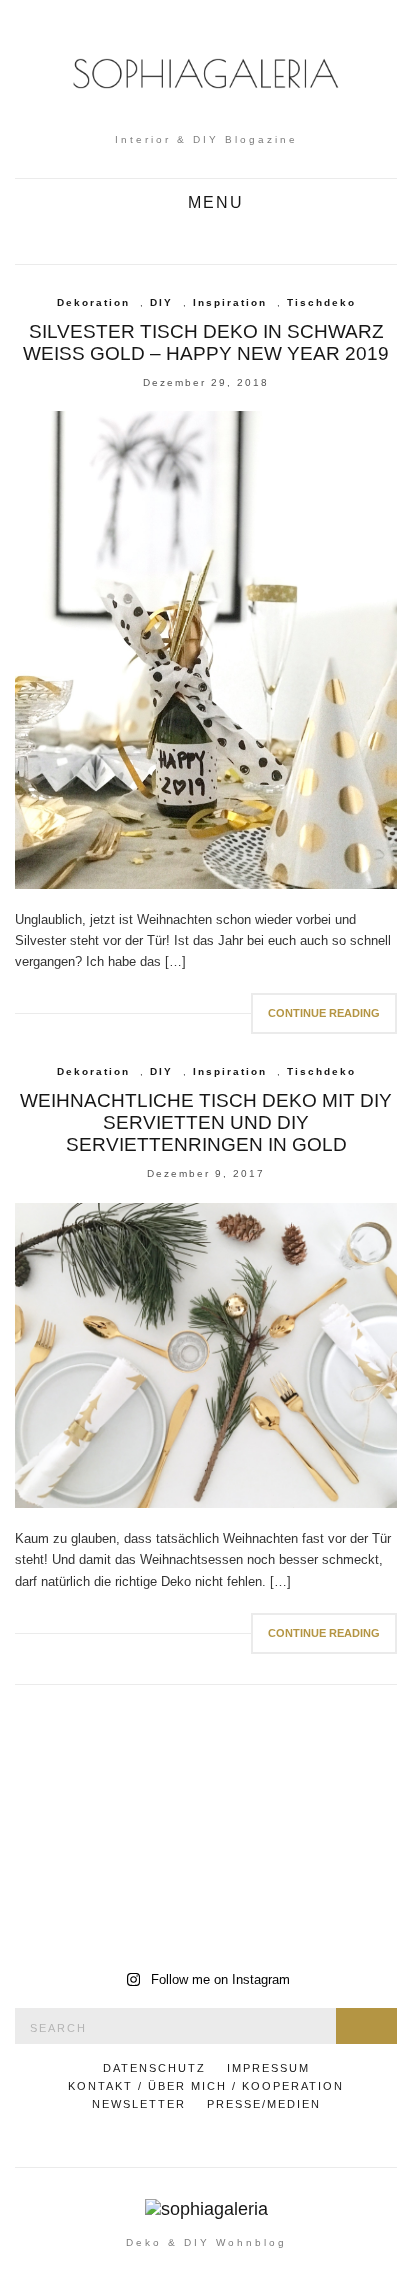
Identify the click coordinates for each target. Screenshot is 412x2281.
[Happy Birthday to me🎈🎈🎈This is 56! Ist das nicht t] (304, 1779)
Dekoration (93, 302)
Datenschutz (154, 2068)
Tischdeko (321, 302)
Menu (213, 203)
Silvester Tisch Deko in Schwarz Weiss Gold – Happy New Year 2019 (206, 342)
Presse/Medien (264, 2104)
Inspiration (230, 302)
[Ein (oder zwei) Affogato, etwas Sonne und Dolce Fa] (304, 1894)
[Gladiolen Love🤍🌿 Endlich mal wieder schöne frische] (107, 1779)
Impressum (268, 2068)
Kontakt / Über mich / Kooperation (206, 2086)
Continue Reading (324, 1013)
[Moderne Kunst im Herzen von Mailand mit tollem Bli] (107, 1894)
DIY (161, 302)
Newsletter (139, 2104)
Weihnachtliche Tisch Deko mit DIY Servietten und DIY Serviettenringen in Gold (206, 1122)
